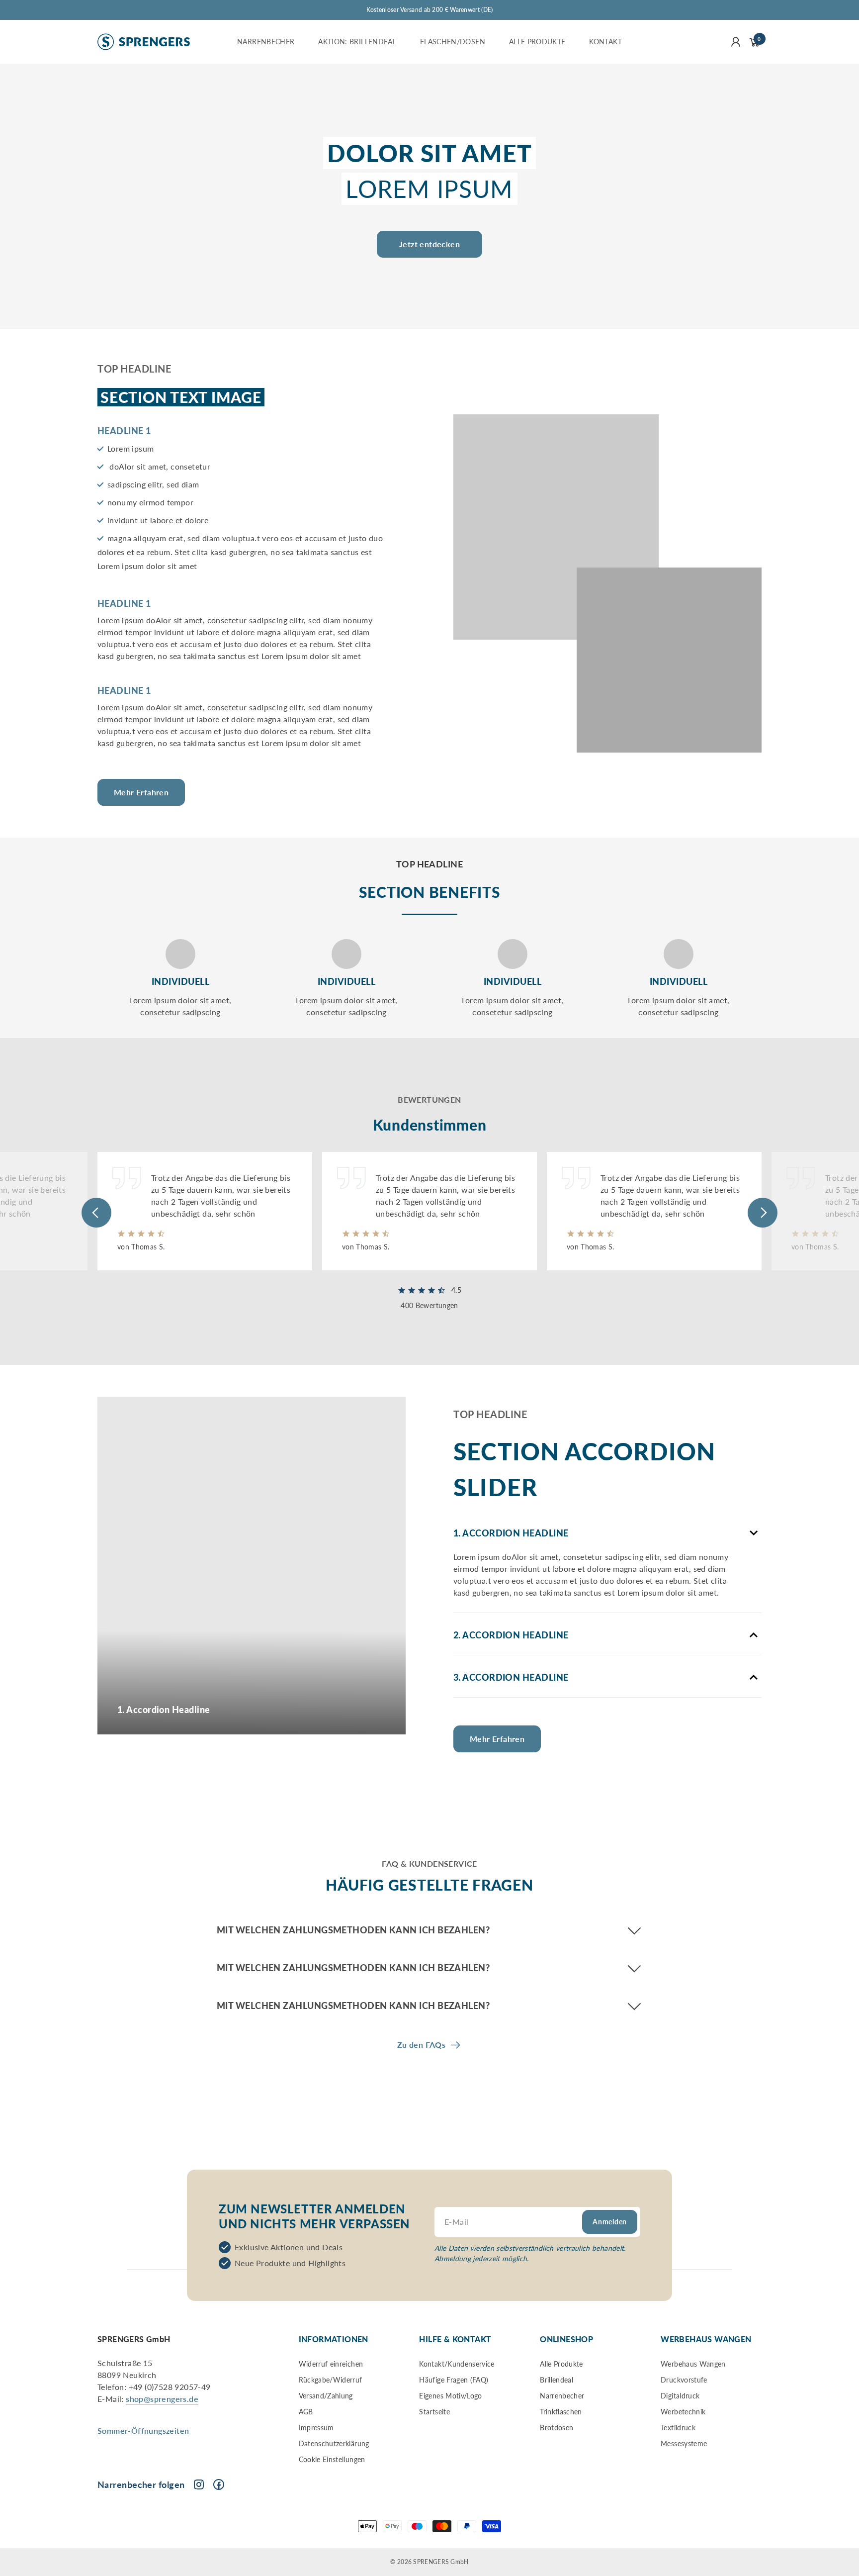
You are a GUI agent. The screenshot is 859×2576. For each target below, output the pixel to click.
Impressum (316, 2428)
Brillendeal (557, 2380)
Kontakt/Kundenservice (457, 2364)
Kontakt (605, 42)
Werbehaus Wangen (693, 2364)
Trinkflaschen (561, 2412)
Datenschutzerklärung (334, 2443)
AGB (306, 2412)
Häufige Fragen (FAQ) (454, 2380)
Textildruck (678, 2428)
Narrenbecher (266, 42)
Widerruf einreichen (331, 2364)
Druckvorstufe (684, 2380)
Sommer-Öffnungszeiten (143, 2431)
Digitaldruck (680, 2396)
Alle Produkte (537, 42)
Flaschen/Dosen (453, 42)
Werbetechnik (683, 2412)
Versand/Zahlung (326, 2396)
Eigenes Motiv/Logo (450, 2396)
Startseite (434, 2412)
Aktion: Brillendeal (357, 42)
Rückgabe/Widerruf (331, 2380)
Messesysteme (684, 2443)
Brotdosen (557, 2428)
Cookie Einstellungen (332, 2459)
